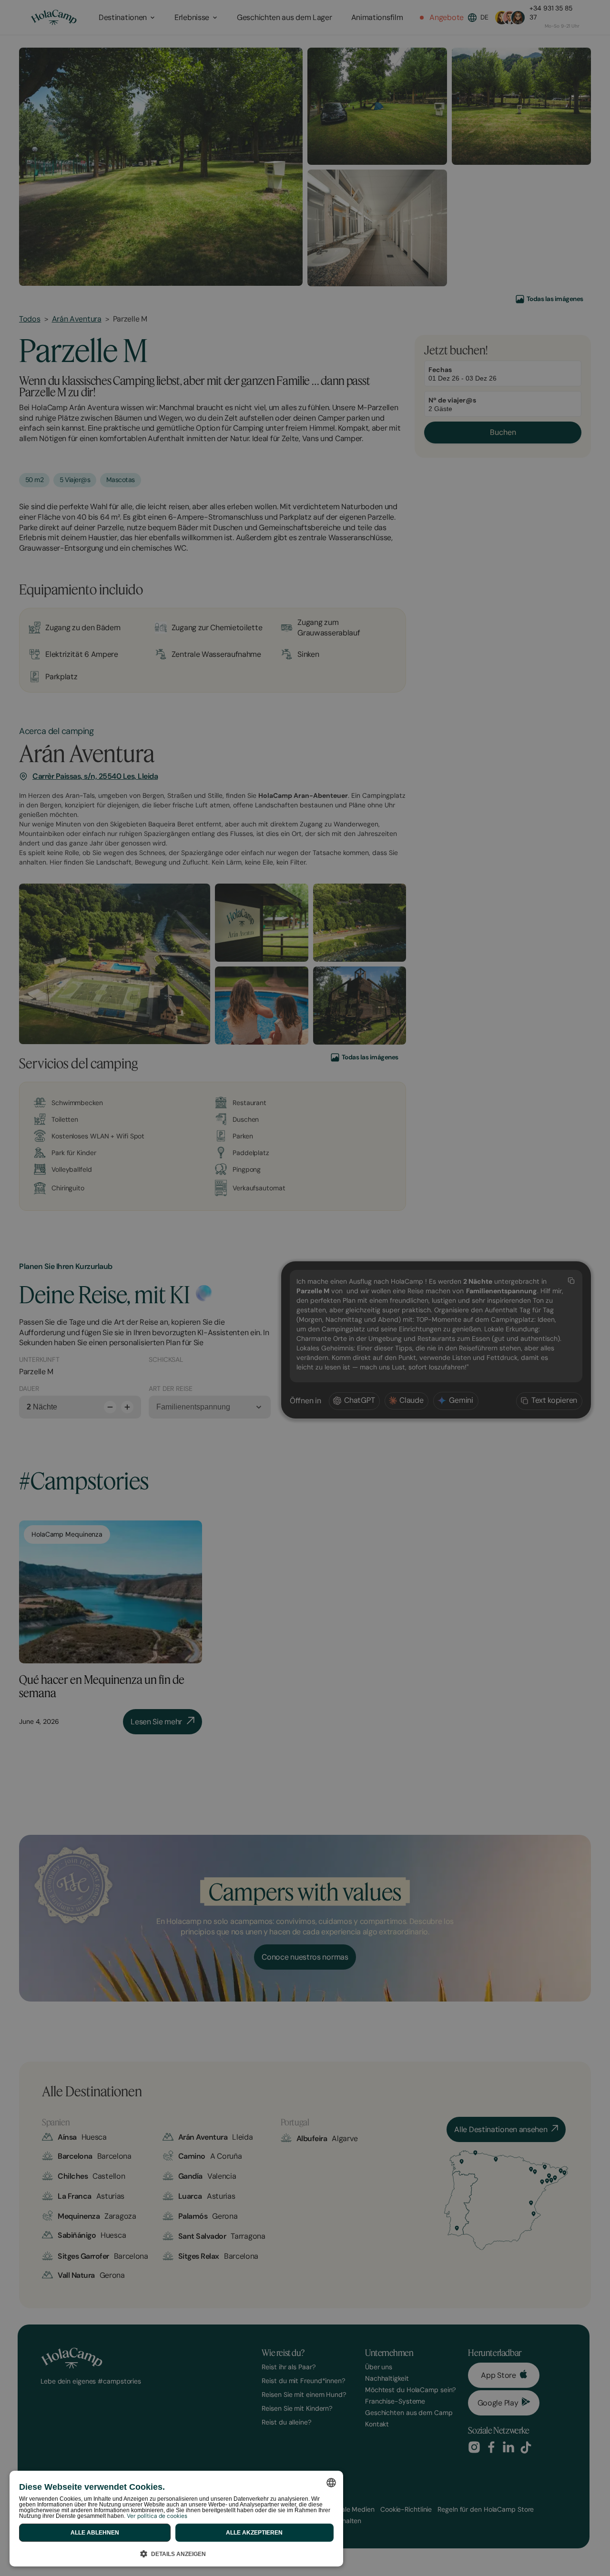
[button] (176, 2552)
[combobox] (331, 2483)
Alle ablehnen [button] (95, 2533)
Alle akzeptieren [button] (254, 2533)
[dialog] (176, 2519)
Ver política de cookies (157, 2516)
